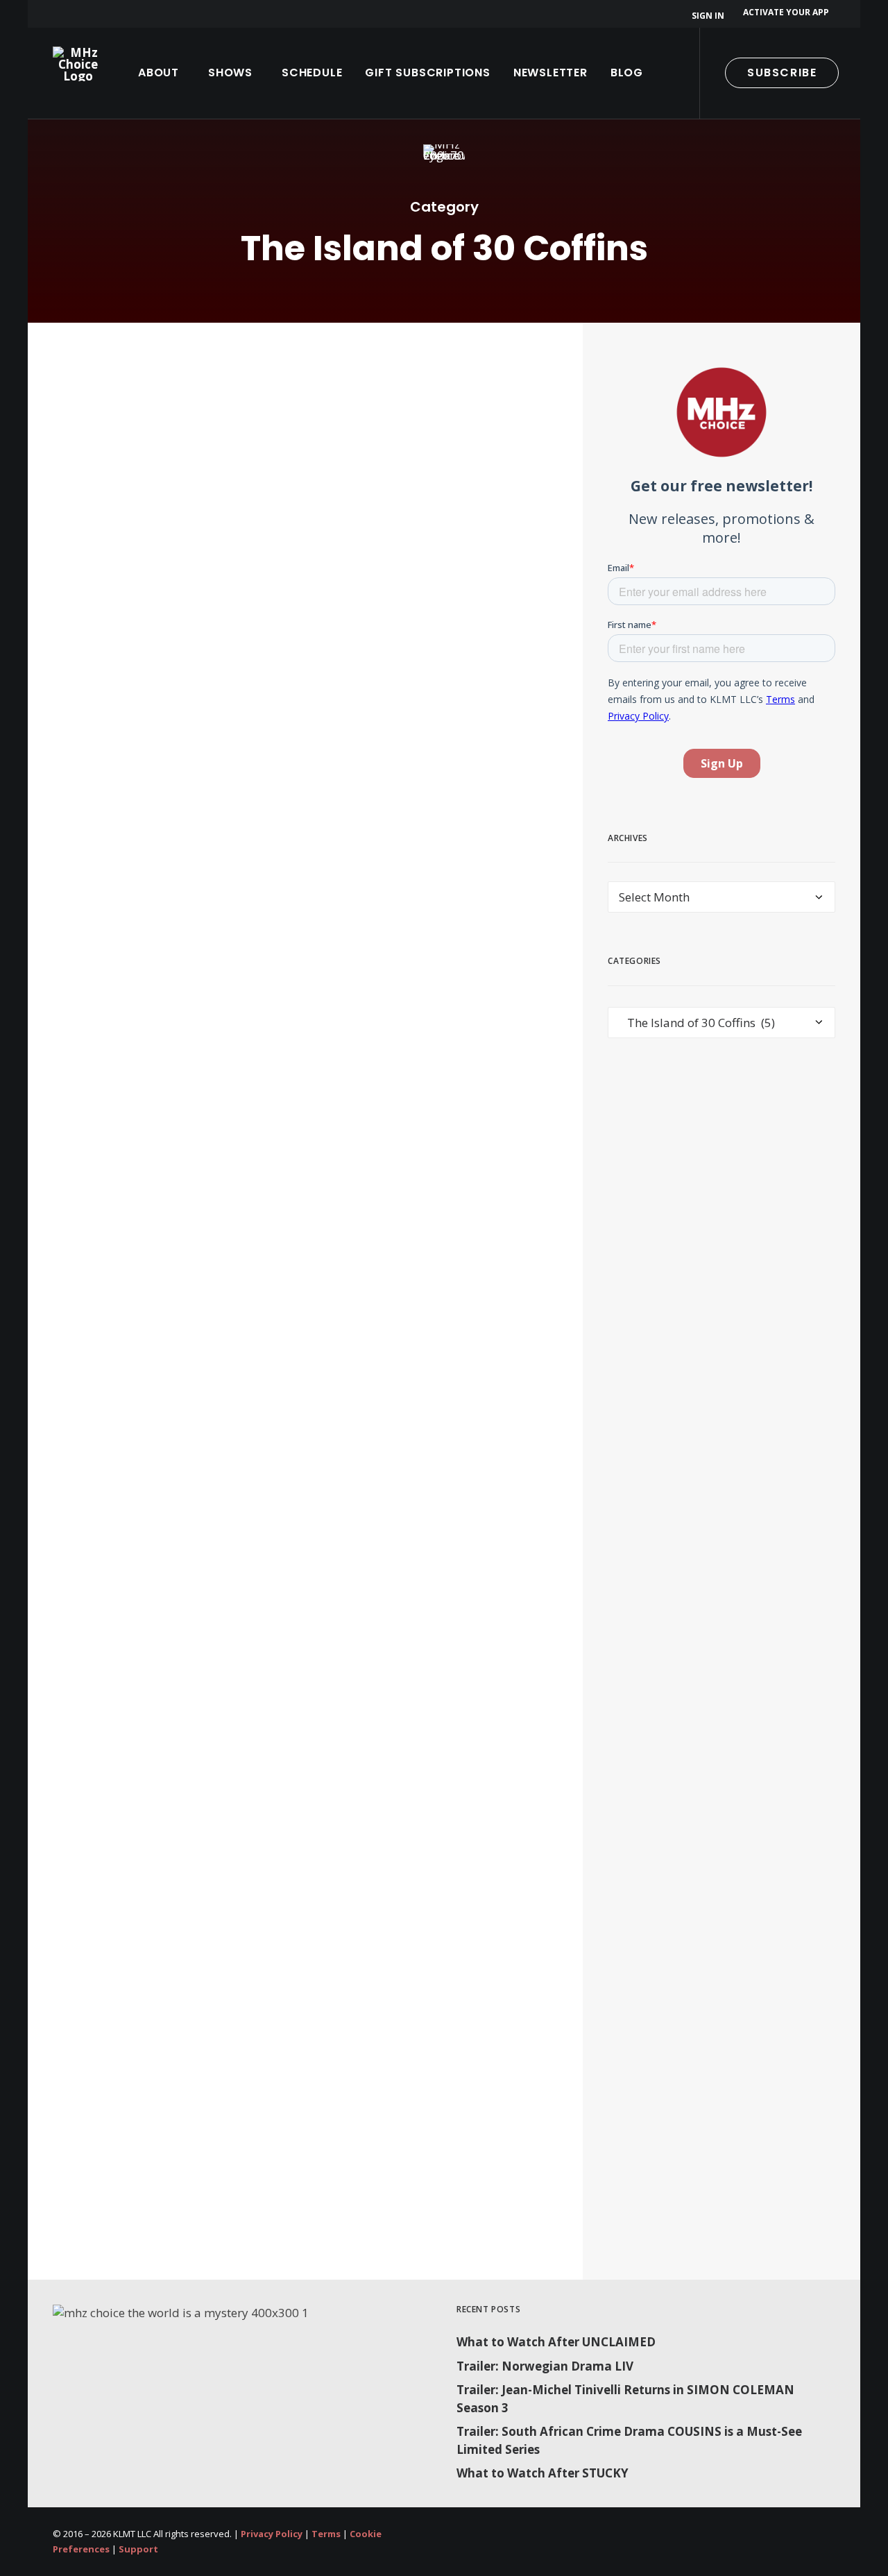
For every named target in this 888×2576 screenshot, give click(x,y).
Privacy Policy (272, 2534)
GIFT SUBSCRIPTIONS (427, 73)
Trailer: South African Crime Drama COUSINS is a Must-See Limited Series (629, 2440)
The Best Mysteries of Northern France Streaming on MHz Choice (280, 1053)
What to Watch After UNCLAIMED (556, 2342)
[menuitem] (710, 16)
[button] (876, 73)
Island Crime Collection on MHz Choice (215, 686)
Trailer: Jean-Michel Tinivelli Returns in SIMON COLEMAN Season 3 (625, 2399)
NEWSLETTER (550, 73)
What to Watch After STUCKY (543, 2473)
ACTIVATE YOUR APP (786, 12)
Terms (326, 2534)
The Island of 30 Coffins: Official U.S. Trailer (230, 2135)
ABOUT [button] (159, 73)
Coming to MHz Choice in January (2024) (224, 1777)
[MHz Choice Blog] (78, 64)
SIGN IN (708, 16)
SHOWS (230, 73)
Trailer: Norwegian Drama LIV (545, 2366)
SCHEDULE (312, 73)
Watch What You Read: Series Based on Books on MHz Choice (293, 1419)
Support (138, 2549)
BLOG (627, 73)
